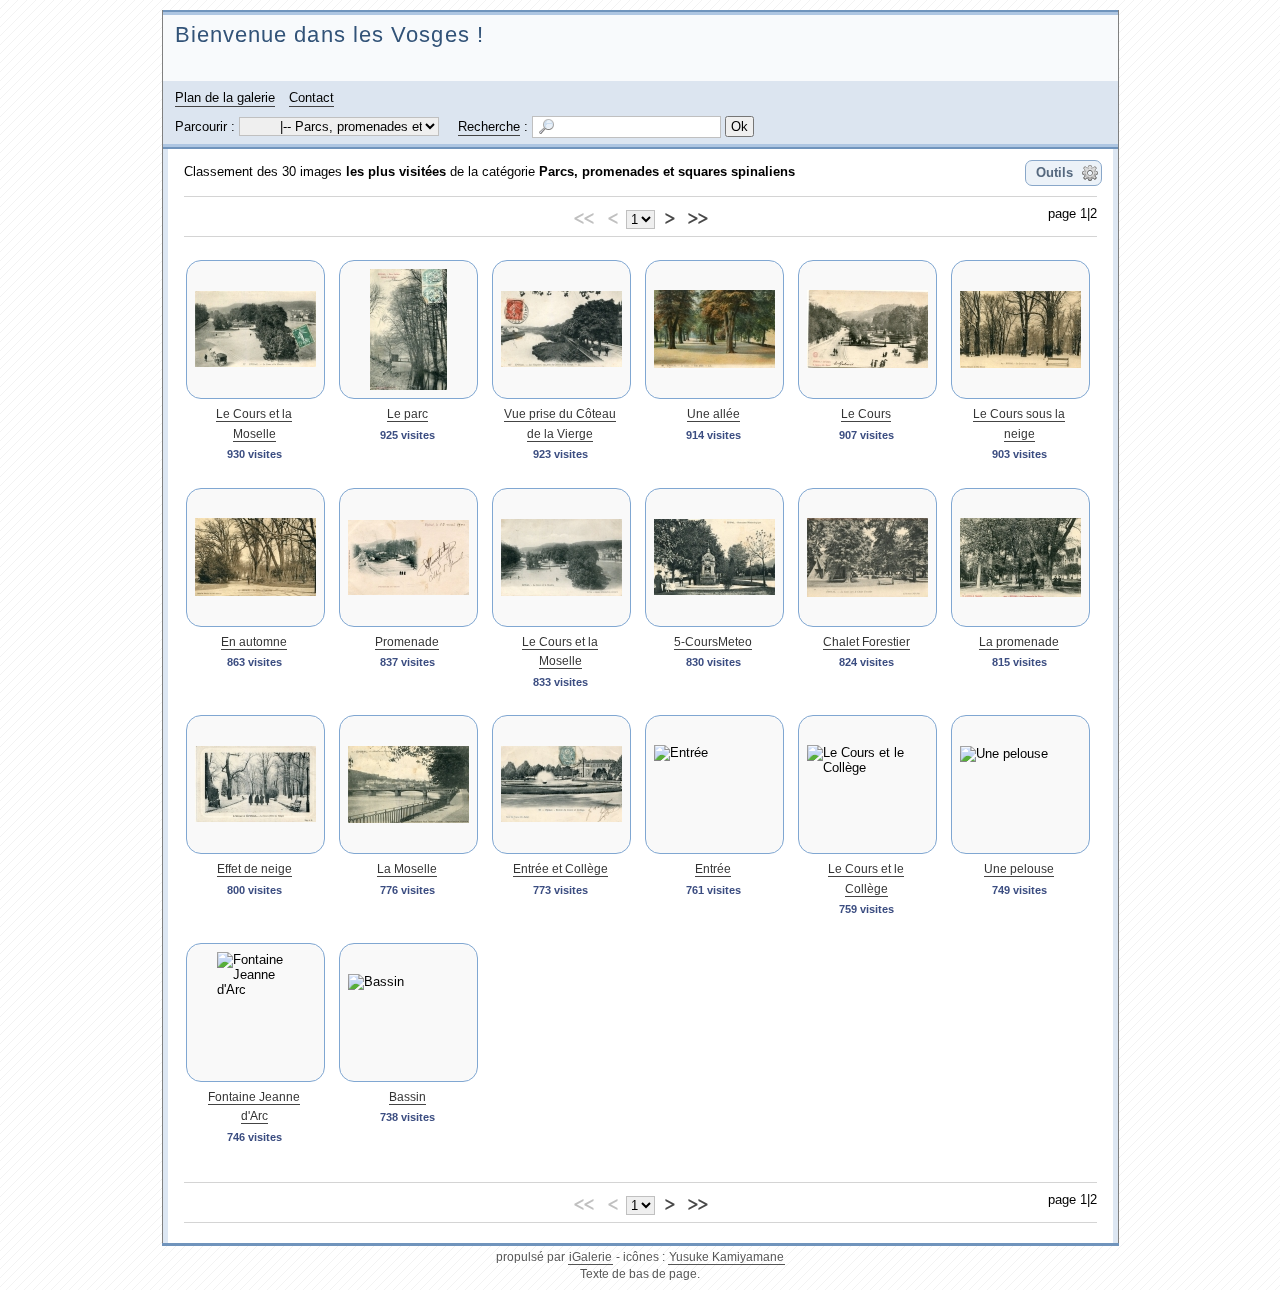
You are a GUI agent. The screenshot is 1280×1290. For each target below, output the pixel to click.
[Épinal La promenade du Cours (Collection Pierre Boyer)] (1020, 557)
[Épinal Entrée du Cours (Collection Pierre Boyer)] (714, 784)
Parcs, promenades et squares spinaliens (667, 171)
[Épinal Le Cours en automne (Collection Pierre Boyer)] (255, 557)
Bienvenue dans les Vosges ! (329, 34)
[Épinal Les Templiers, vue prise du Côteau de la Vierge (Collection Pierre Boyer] (561, 329)
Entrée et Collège (560, 869)
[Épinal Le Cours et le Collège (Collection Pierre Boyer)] (867, 784)
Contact (311, 97)
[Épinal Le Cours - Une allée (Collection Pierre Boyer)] (714, 329)
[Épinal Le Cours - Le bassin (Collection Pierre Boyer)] (408, 1012)
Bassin (407, 1097)
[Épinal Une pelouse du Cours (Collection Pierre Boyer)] (1020, 784)
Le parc (407, 414)
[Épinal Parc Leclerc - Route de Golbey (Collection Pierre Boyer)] (408, 329)
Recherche (489, 126)
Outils (1054, 172)
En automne (254, 642)
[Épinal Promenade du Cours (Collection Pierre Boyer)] (408, 557)
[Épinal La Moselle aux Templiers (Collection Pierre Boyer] (408, 784)
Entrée (713, 869)
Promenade (407, 642)
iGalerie (590, 1257)
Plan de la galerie (225, 97)
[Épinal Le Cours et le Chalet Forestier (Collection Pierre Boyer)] (867, 557)
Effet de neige (254, 869)
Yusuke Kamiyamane (726, 1257)
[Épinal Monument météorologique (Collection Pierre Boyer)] (714, 557)
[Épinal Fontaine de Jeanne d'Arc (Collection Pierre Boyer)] (255, 1012)
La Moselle (407, 869)
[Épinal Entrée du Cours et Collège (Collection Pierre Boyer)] (561, 784)
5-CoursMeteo (713, 642)
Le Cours (866, 414)
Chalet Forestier (866, 642)
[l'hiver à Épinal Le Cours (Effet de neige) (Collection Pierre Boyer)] (255, 784)
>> (697, 215)
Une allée (713, 414)
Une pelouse (1019, 869)
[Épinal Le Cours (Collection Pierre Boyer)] (867, 329)
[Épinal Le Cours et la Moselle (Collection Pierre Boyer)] (255, 329)
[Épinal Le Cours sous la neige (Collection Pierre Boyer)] (1020, 329)
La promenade (1019, 642)
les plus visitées (396, 171)
